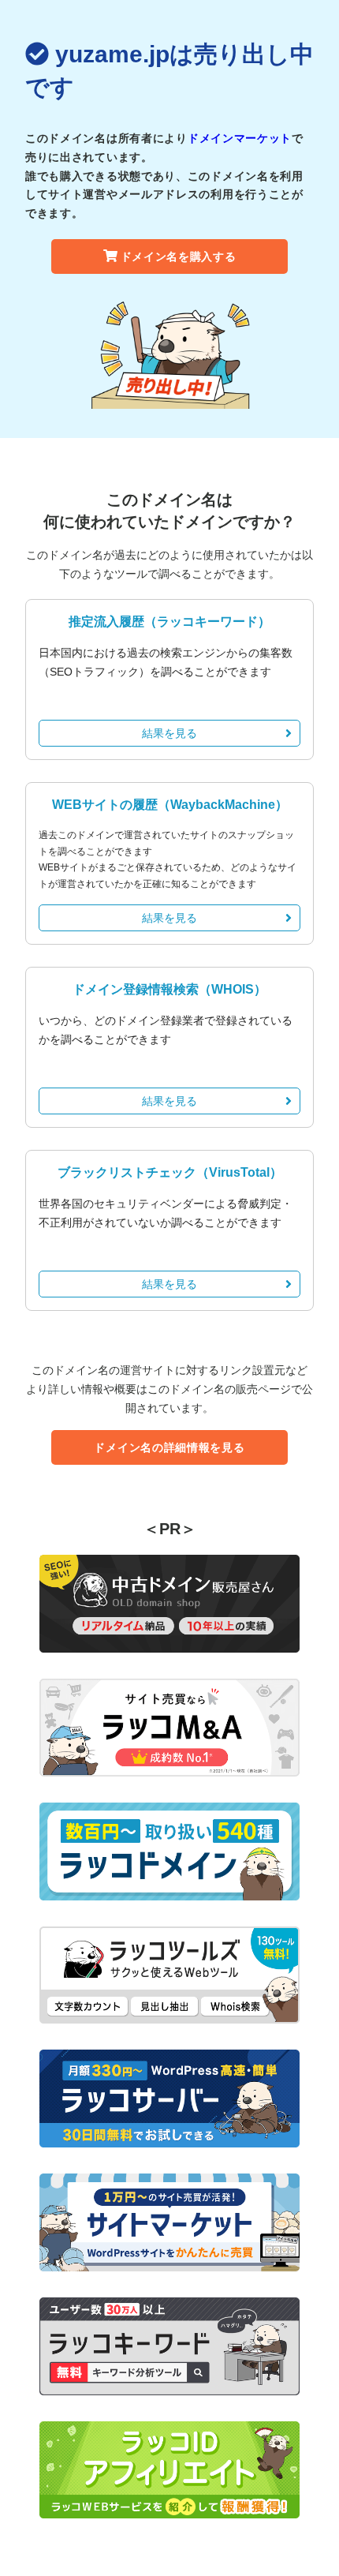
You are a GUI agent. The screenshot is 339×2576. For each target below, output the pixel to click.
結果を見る (169, 733)
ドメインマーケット (240, 138)
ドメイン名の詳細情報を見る (169, 1447)
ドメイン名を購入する (179, 256)
